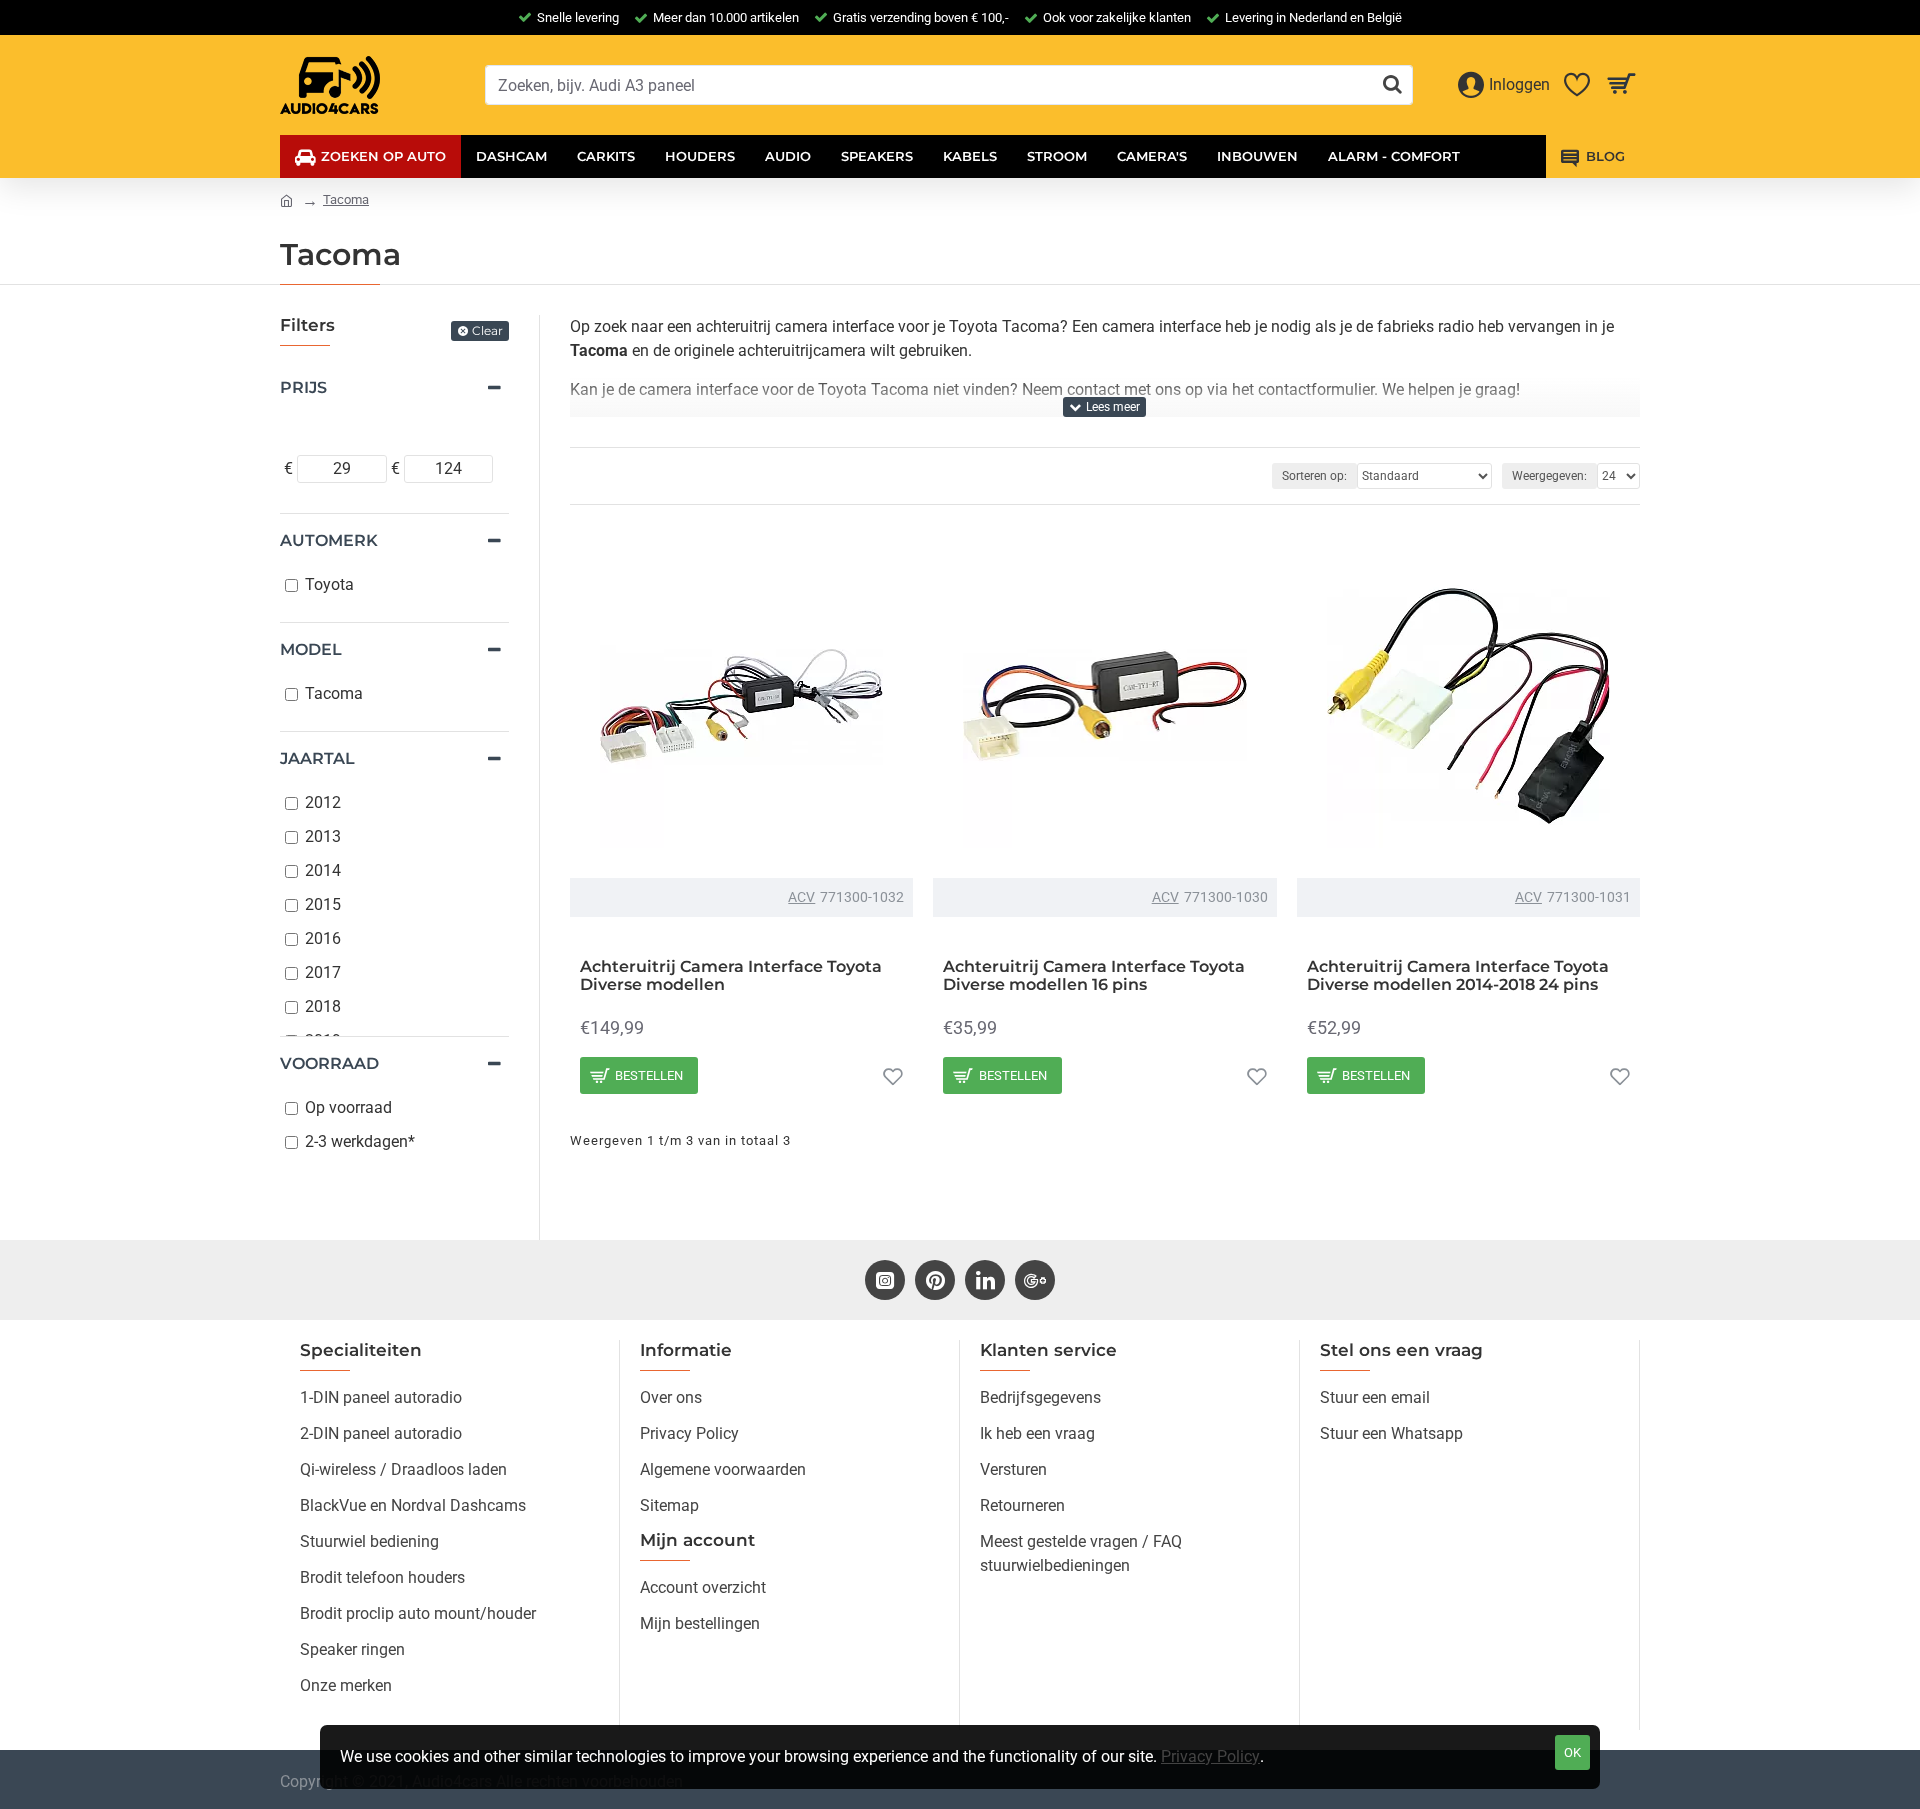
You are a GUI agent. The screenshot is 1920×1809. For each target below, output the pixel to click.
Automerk (329, 540)
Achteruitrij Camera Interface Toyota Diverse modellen (731, 975)
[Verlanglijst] (893, 1076)
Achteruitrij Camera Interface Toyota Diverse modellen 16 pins (1094, 975)
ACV (801, 897)
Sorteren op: (1314, 476)
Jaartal (317, 758)
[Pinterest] (935, 1280)
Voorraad (329, 1063)
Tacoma (346, 199)
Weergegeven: (1549, 476)
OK (1572, 1752)
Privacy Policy (1210, 1756)
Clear (487, 330)
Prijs (303, 387)
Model (311, 649)
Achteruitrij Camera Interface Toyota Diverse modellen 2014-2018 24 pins (1458, 975)
